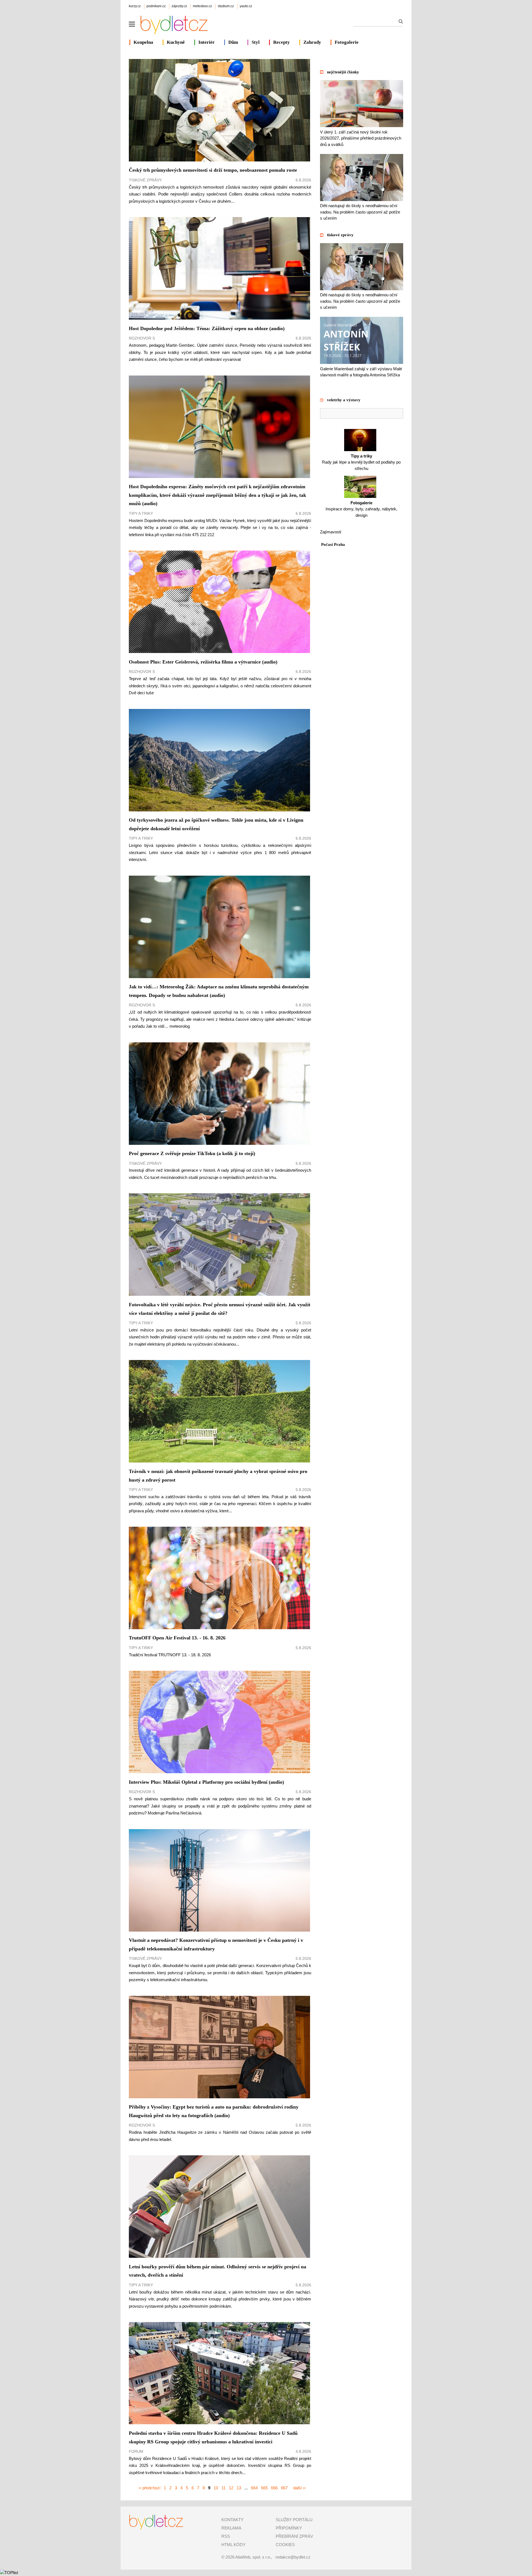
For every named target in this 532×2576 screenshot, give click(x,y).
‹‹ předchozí (149, 2488)
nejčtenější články (343, 72)
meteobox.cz (202, 6)
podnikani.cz (156, 6)
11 (223, 2488)
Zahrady (312, 42)
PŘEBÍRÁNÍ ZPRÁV (294, 2536)
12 (231, 2488)
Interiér (207, 42)
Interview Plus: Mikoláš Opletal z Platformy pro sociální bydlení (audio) (206, 1782)
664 (254, 2488)
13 (239, 2488)
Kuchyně (176, 42)
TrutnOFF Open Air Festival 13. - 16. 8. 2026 (177, 1638)
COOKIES (285, 2545)
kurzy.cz (135, 6)
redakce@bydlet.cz (293, 2557)
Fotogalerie (347, 42)
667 (284, 2488)
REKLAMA (231, 2528)
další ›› (299, 2488)
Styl (256, 42)
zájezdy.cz (179, 6)
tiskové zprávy (340, 235)
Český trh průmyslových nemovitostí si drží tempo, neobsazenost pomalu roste (213, 170)
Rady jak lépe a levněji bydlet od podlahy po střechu (361, 462)
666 (274, 2488)
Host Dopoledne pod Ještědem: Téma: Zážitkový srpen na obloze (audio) (207, 328)
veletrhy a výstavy (344, 400)
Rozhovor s (142, 338)
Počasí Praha (333, 544)
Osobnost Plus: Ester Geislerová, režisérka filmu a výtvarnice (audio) (203, 662)
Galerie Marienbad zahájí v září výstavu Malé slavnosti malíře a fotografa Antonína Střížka (361, 372)
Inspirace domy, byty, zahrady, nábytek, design (361, 509)
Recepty (282, 42)
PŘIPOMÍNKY (289, 2528)
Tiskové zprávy (145, 180)
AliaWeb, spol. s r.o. (253, 2557)
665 (264, 2488)
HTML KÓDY (233, 2545)
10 (216, 2488)
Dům (233, 42)
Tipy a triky (141, 513)
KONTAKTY (232, 2520)
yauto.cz (246, 6)
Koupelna (143, 42)
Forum (136, 2451)
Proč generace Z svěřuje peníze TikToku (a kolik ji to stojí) (192, 1153)
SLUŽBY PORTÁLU (294, 2520)
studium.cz (226, 6)
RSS (226, 2536)
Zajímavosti (331, 532)
